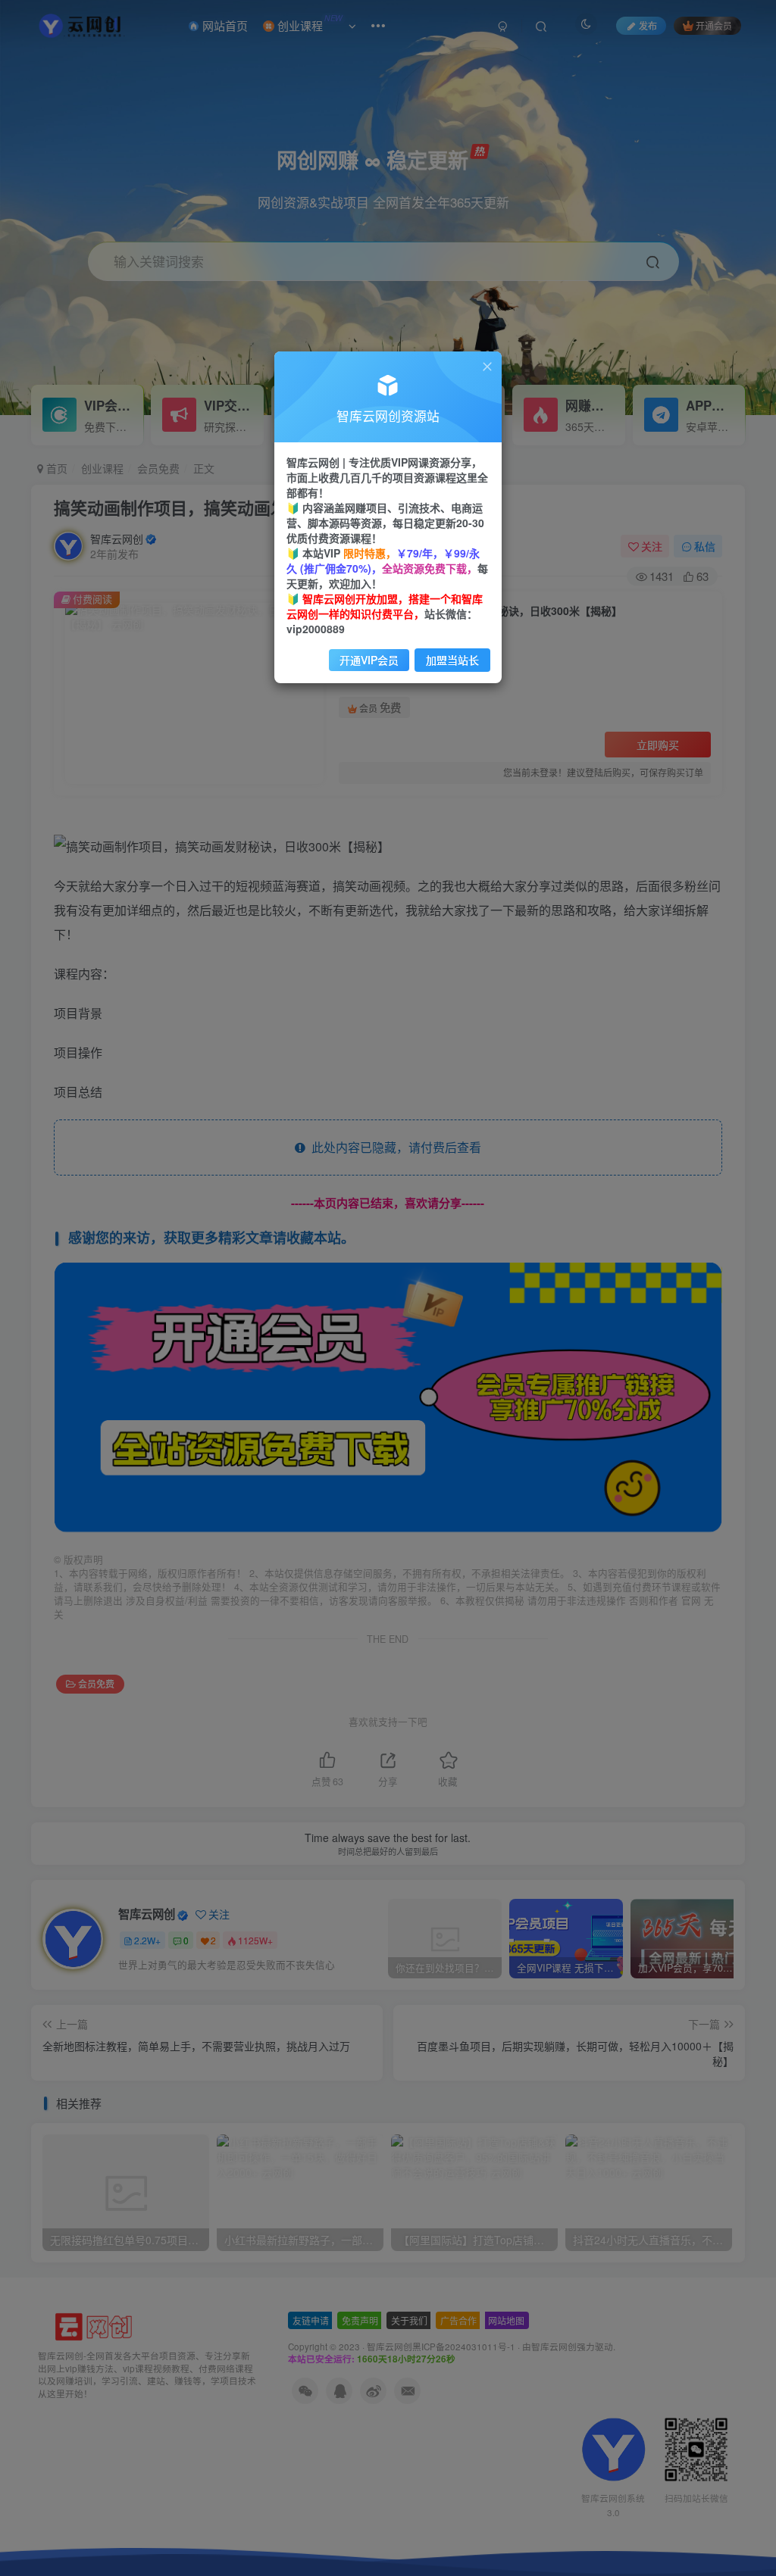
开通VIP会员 (369, 660)
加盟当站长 (452, 660)
